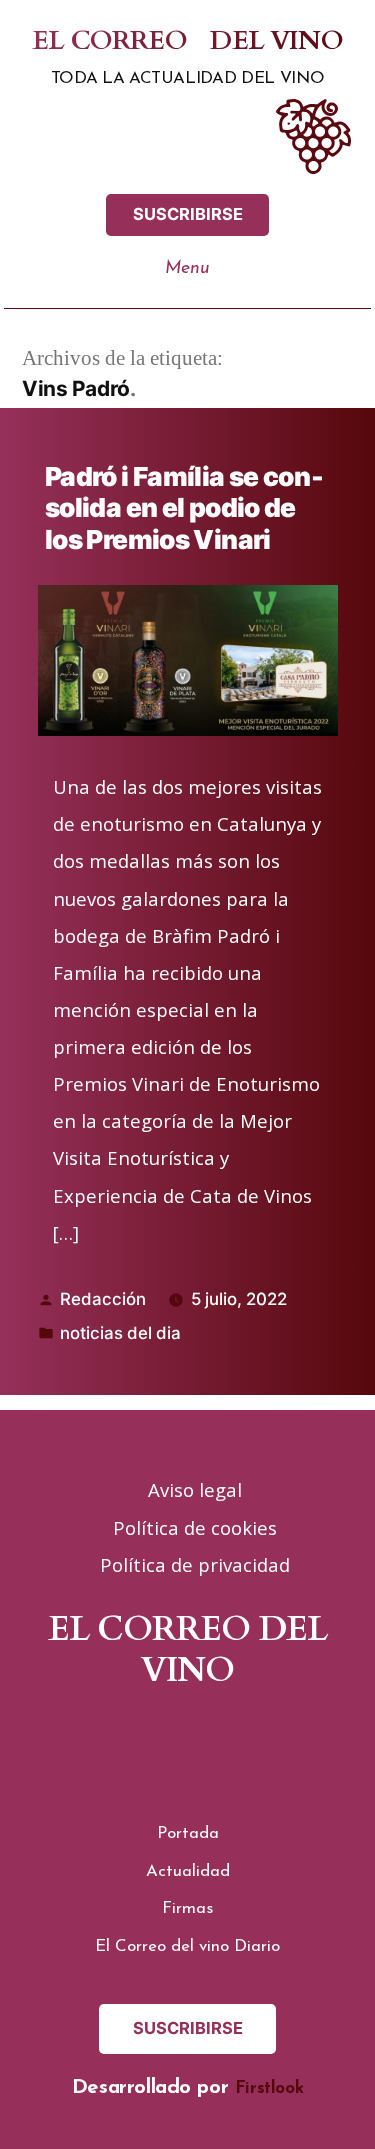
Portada (188, 1833)
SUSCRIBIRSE (188, 214)
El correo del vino (187, 42)
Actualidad (188, 1871)
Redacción (103, 1299)
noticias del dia (120, 1333)
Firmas (187, 1908)
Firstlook (269, 2088)
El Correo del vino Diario (187, 1946)
